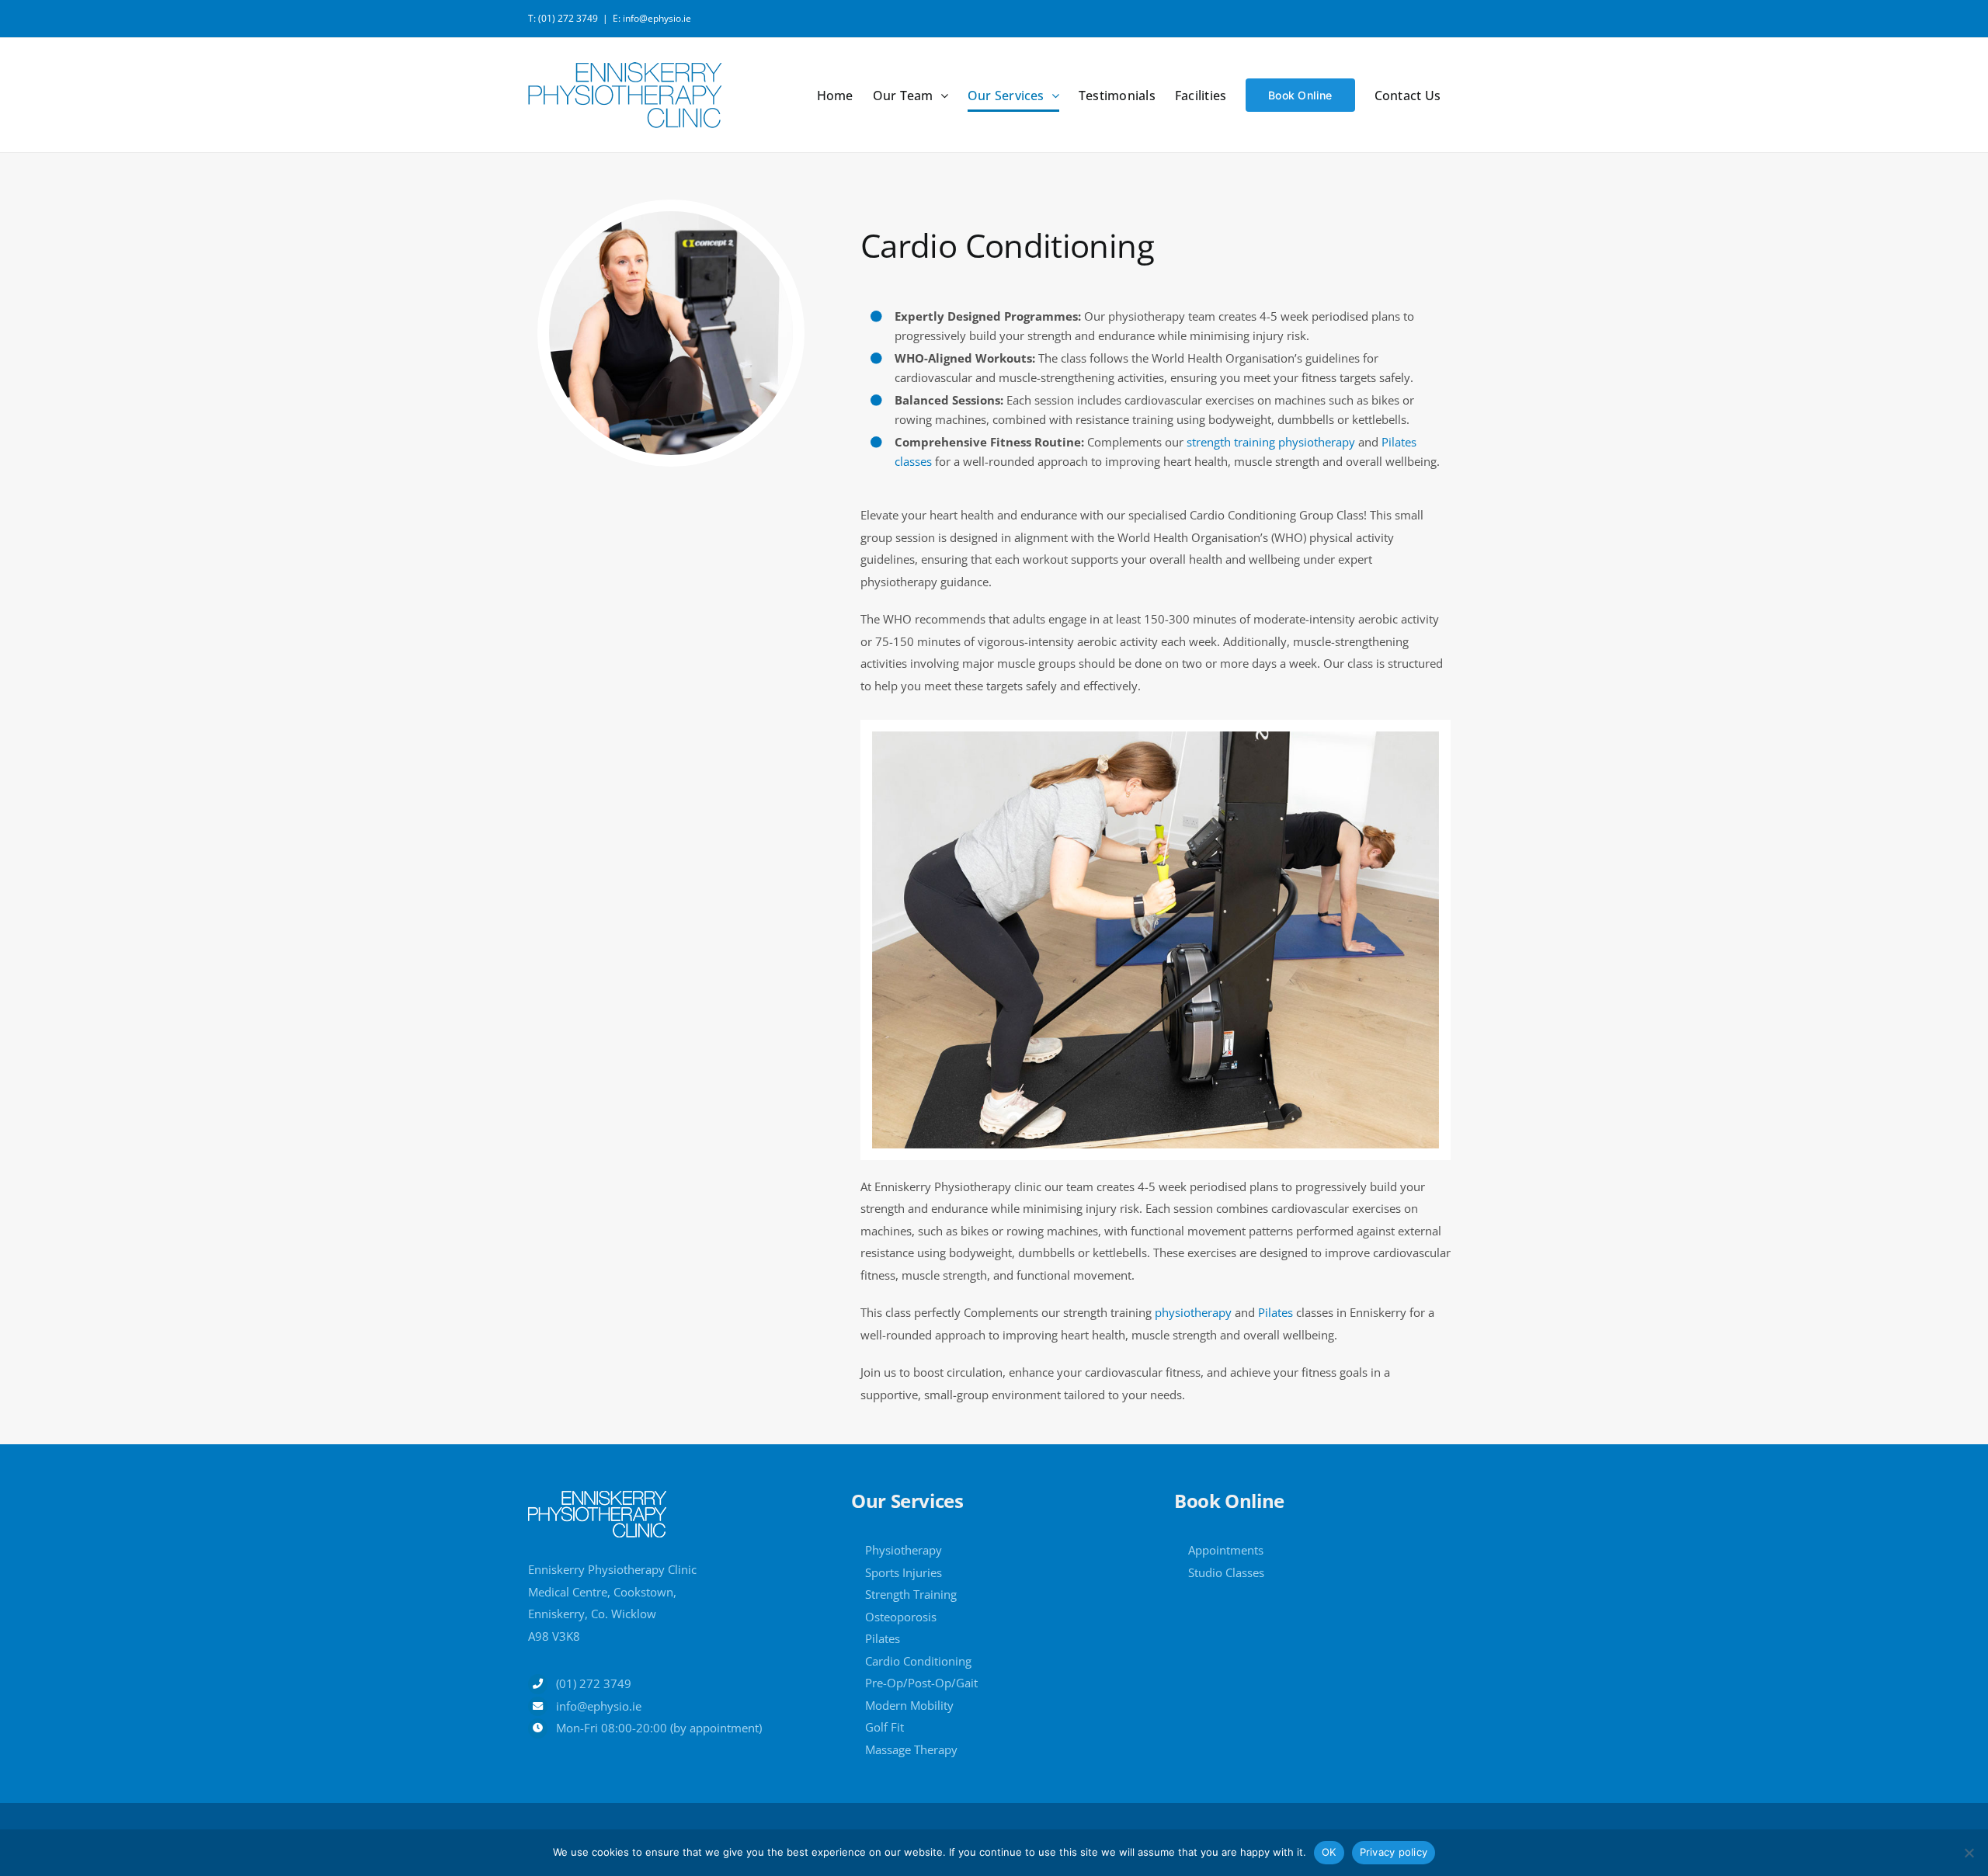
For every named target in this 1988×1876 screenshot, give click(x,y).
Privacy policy (1394, 1852)
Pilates (1277, 1312)
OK (1329, 1852)
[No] (1969, 1853)
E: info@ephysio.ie (652, 18)
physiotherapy (1193, 1312)
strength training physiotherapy (1271, 442)
